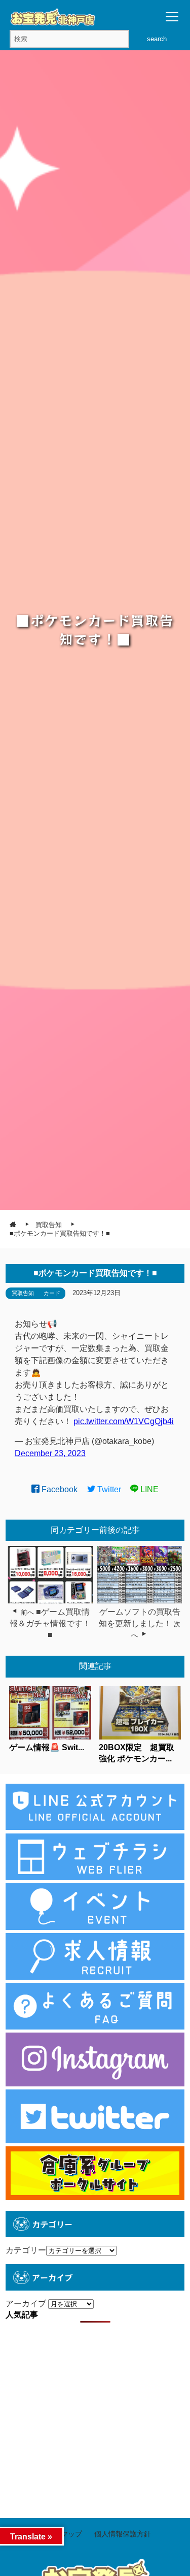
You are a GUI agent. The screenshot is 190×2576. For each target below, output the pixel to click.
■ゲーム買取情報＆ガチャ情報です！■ (50, 1623)
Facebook (59, 1489)
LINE (148, 1489)
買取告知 (23, 1293)
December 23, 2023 (50, 1453)
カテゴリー (26, 2250)
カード (52, 1293)
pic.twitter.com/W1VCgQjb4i (124, 1421)
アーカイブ (26, 2304)
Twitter (108, 1489)
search (157, 39)
